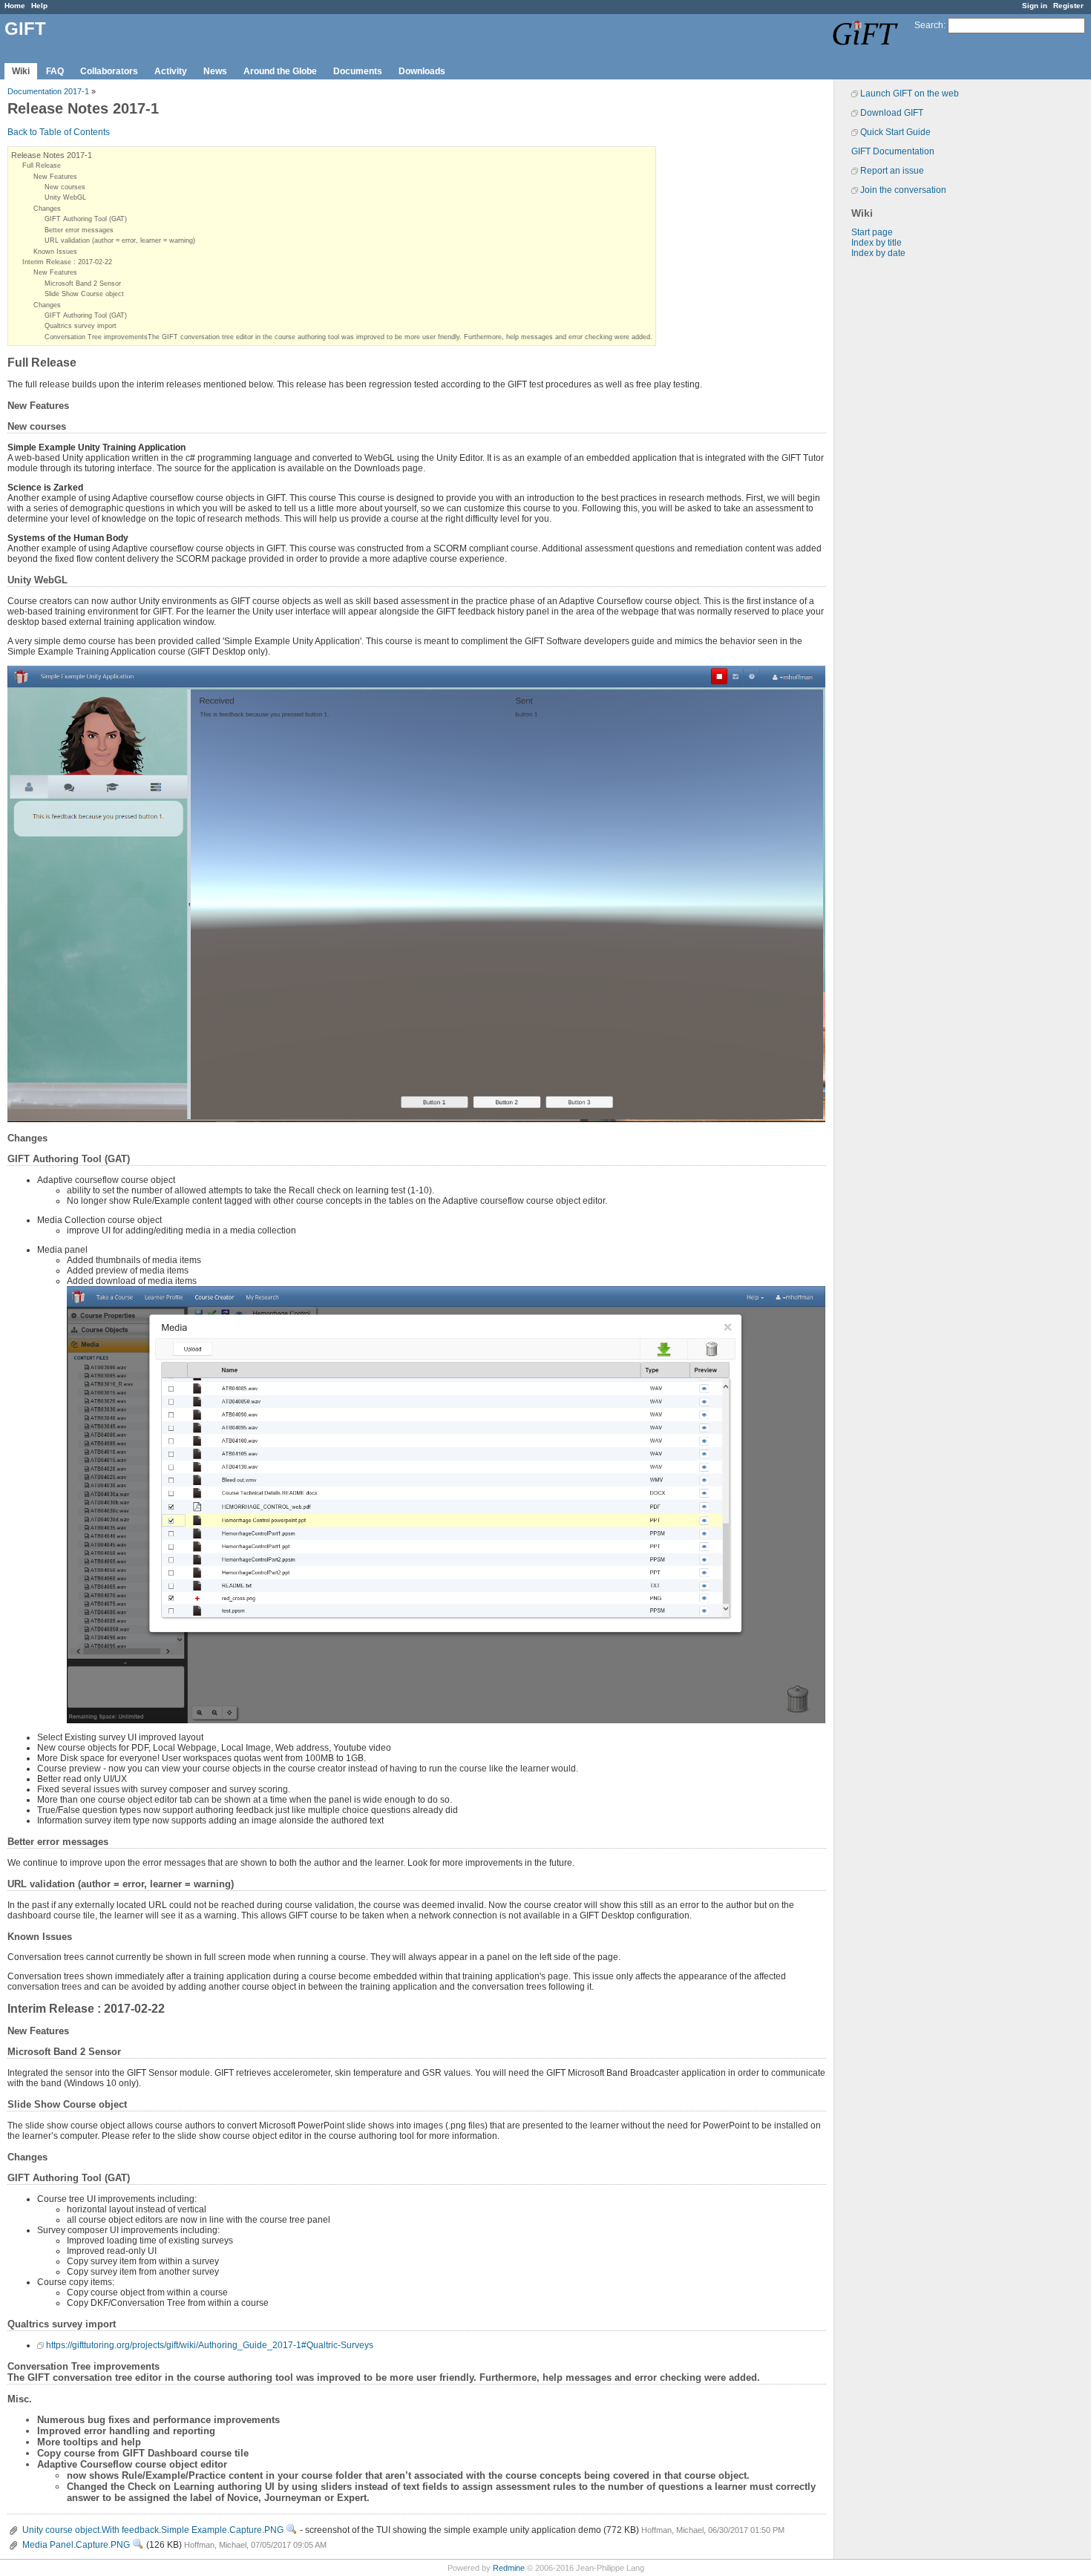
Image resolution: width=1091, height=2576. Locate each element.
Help (39, 6)
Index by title (877, 243)
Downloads (422, 71)
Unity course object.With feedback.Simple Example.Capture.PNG (153, 2530)
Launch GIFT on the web (910, 94)
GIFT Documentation (893, 151)
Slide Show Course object (84, 294)
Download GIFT (892, 113)
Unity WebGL (65, 197)
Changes (47, 209)
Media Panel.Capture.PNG (76, 2545)
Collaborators (109, 71)
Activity (171, 71)
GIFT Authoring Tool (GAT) (86, 219)
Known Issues (55, 252)
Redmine (509, 2568)
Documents (358, 71)
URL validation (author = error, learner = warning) (120, 240)
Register (1068, 6)
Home (15, 6)
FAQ (55, 71)
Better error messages (79, 230)
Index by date (878, 253)
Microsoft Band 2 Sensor (83, 284)
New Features (55, 177)
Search (929, 25)
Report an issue (892, 171)
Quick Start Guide (895, 132)
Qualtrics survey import (81, 326)
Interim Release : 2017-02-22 (67, 262)
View (292, 2529)
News (215, 71)
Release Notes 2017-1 (52, 155)
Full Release (42, 165)
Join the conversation (903, 190)
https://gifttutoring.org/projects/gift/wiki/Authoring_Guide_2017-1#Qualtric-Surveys (210, 2345)
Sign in (1035, 6)
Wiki (21, 71)
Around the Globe (280, 71)
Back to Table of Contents (59, 132)
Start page (872, 232)
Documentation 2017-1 (48, 91)
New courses (65, 187)
